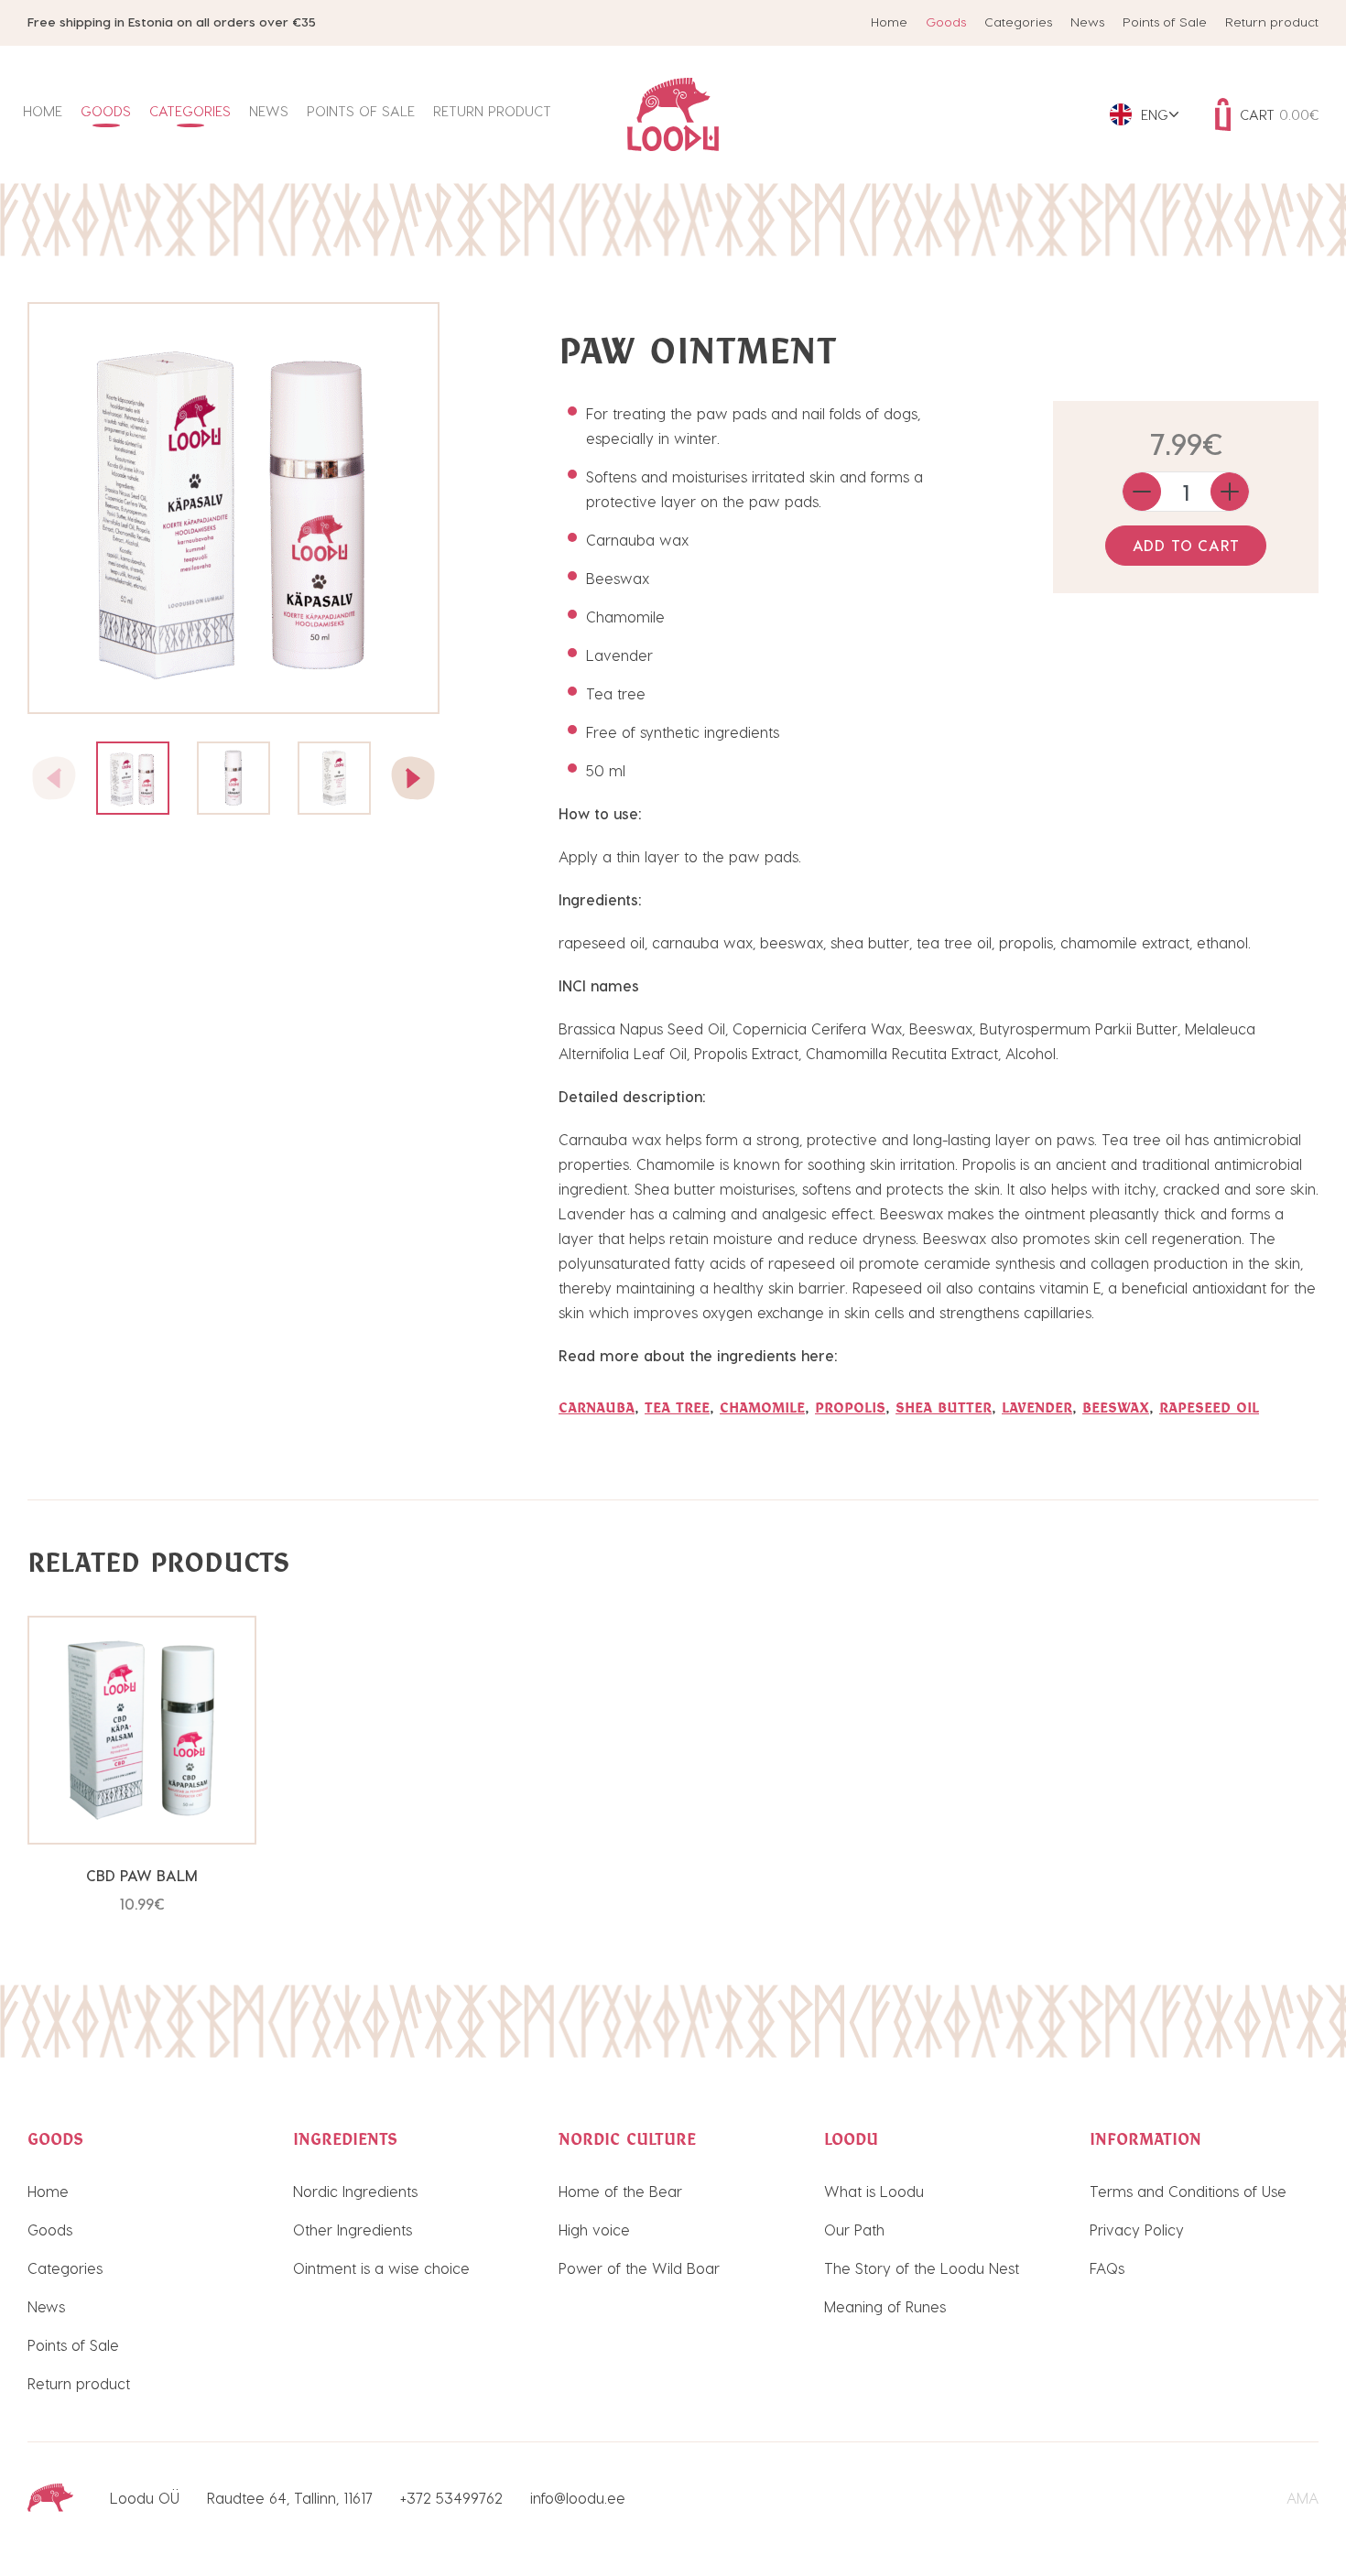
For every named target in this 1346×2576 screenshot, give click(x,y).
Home (889, 22)
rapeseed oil (1209, 1407)
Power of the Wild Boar (639, 2268)
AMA (1303, 2498)
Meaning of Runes (885, 2306)
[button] (413, 778)
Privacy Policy (1137, 2230)
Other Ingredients (353, 2230)
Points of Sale (1165, 22)
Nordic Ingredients (355, 2191)
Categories (1018, 22)
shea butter (944, 1407)
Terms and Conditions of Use (1188, 2191)
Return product (1272, 22)
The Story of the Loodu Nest (922, 2268)
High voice (594, 2230)
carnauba (597, 1407)
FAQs (1107, 2268)
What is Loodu (874, 2191)
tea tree (677, 1407)
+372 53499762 (451, 2498)
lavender (1037, 1407)
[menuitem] (1144, 114)
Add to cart (1186, 545)
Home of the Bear (620, 2191)
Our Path (854, 2230)
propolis (850, 1407)
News (1087, 22)
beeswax (1116, 1407)
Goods (946, 22)
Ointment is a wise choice (381, 2268)
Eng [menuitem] (1155, 114)
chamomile (762, 1407)
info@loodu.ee (578, 2498)
